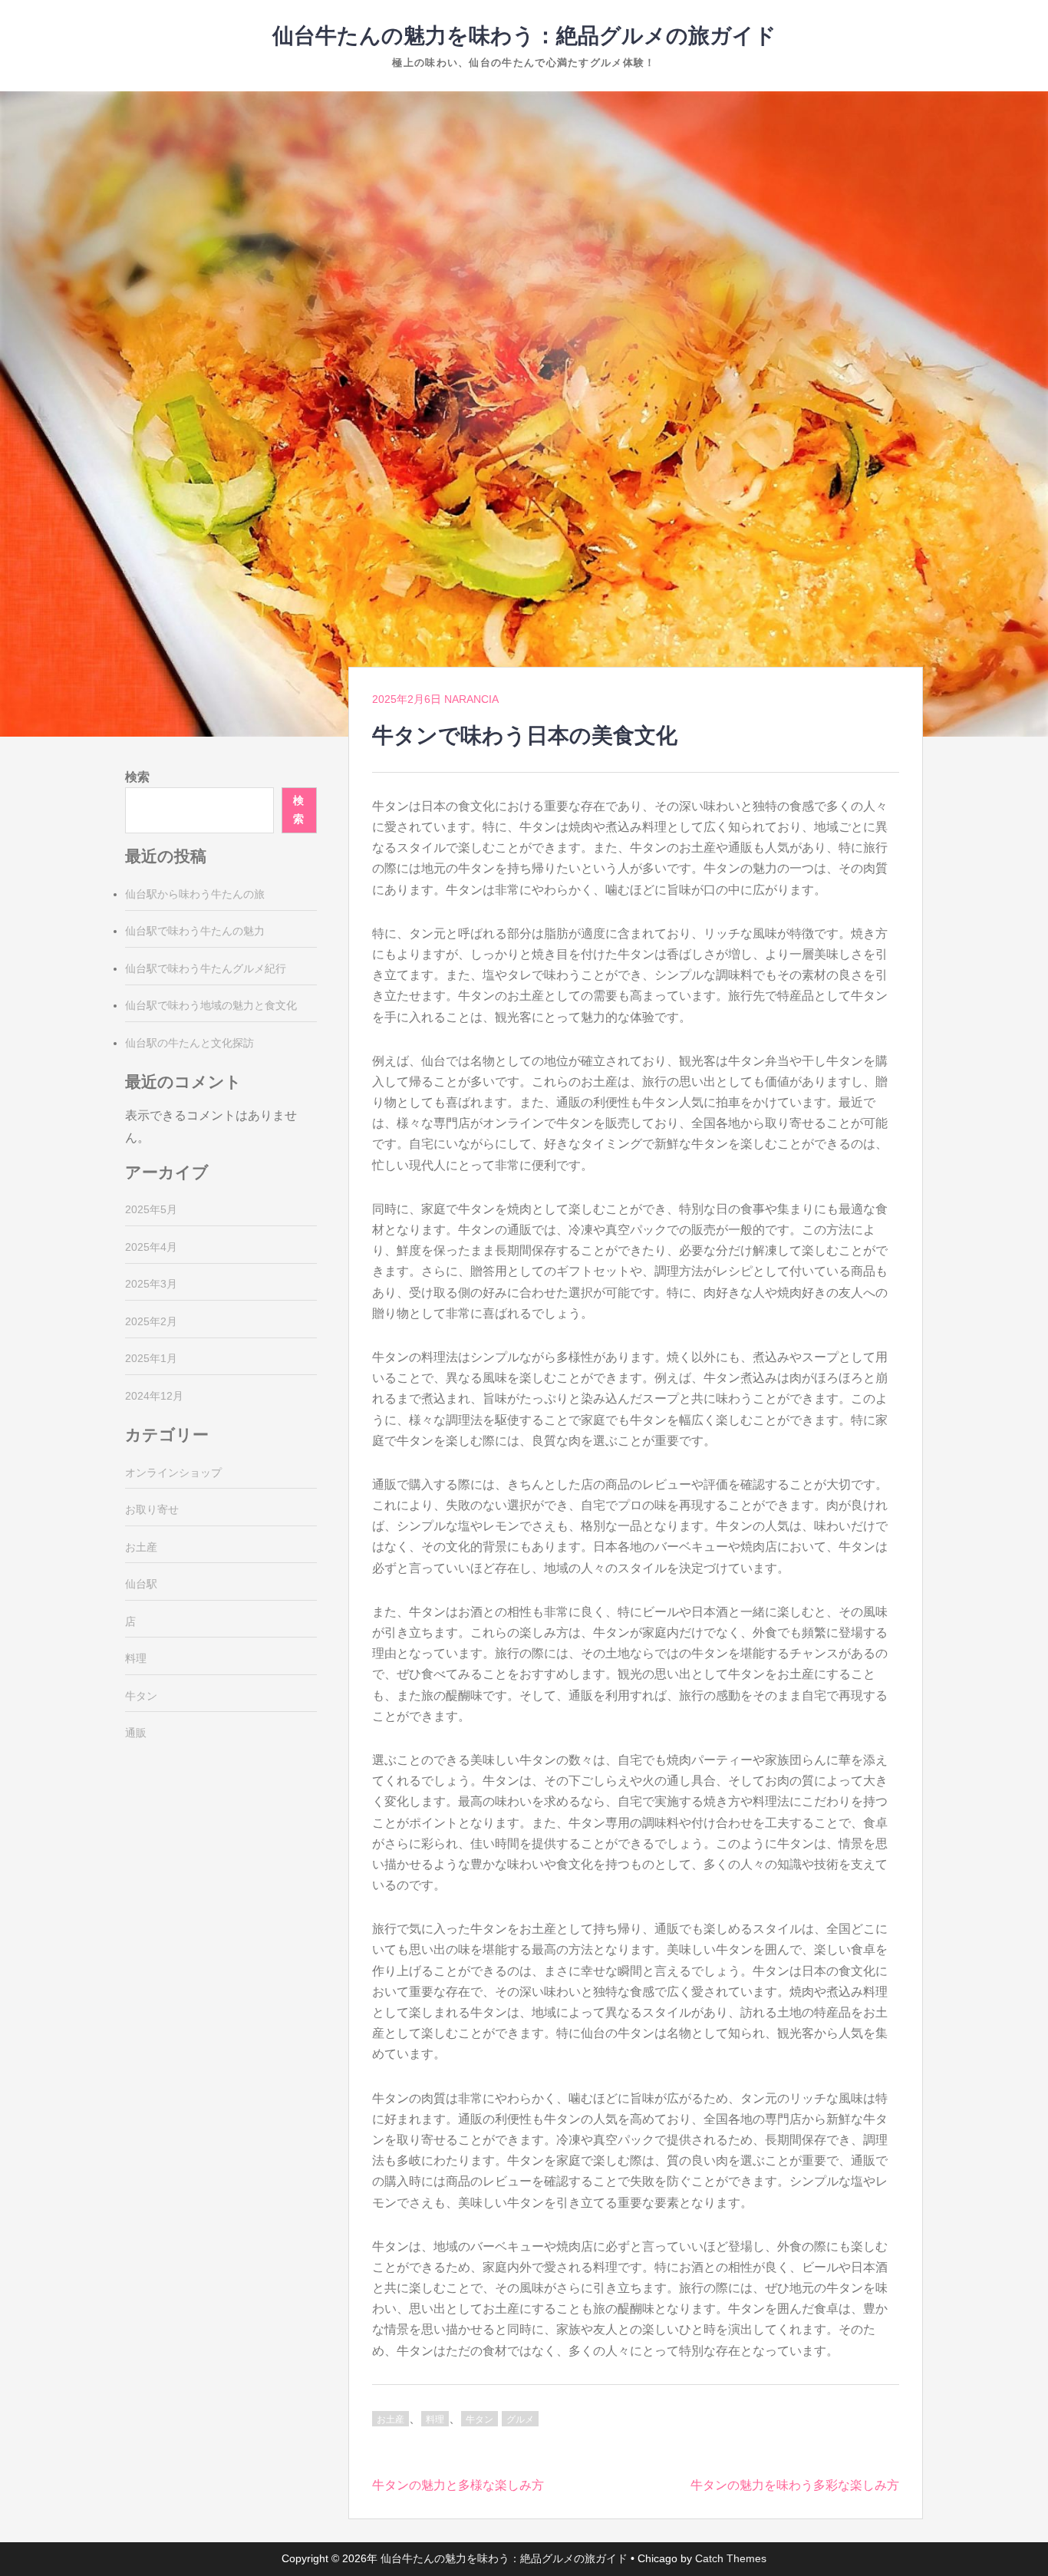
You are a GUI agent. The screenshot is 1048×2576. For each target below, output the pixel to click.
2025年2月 (151, 1321)
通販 (136, 1733)
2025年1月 (151, 1358)
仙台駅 (141, 1584)
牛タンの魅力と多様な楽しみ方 (458, 2485)
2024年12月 (154, 1396)
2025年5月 (151, 1209)
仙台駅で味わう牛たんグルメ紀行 (206, 968)
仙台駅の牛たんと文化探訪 (189, 1043)
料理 (435, 2419)
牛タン (480, 2419)
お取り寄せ (152, 1509)
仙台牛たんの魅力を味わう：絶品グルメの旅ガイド (524, 36)
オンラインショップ (173, 1473)
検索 (137, 777)
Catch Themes (731, 2558)
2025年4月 (151, 1247)
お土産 (391, 2419)
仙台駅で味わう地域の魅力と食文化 (211, 1005)
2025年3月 (151, 1284)
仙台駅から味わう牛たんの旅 (195, 894)
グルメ (520, 2419)
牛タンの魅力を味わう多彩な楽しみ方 (795, 2485)
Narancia (471, 699)
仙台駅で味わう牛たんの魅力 (195, 931)
